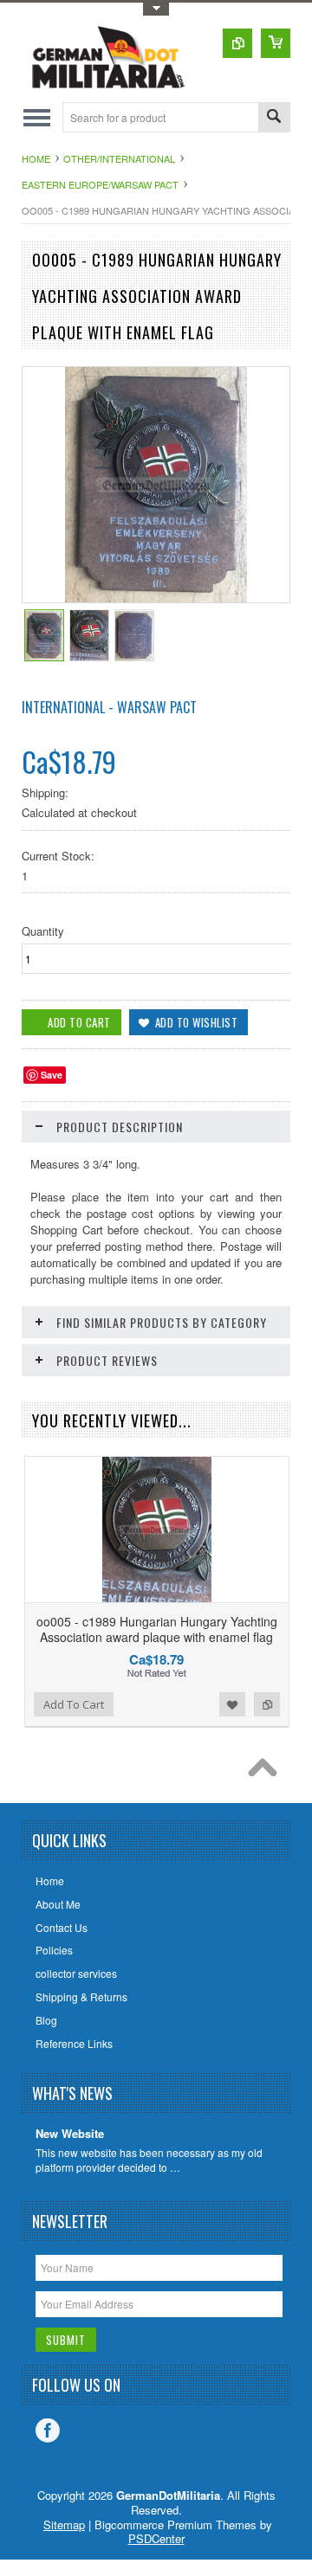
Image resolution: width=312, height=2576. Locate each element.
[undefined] (156, 598)
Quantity (43, 931)
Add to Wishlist (232, 1704)
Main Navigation (37, 117)
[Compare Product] (237, 43)
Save (52, 1075)
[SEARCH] (274, 118)
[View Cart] (276, 43)
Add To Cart (74, 1704)
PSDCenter (156, 2538)
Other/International (119, 158)
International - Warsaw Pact (109, 707)
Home (36, 158)
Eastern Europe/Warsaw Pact (100, 184)
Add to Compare (267, 1704)
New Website (70, 2134)
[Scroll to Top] (267, 1772)
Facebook (48, 2431)
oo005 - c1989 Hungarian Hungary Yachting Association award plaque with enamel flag (157, 1629)
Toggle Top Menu (156, 9)
